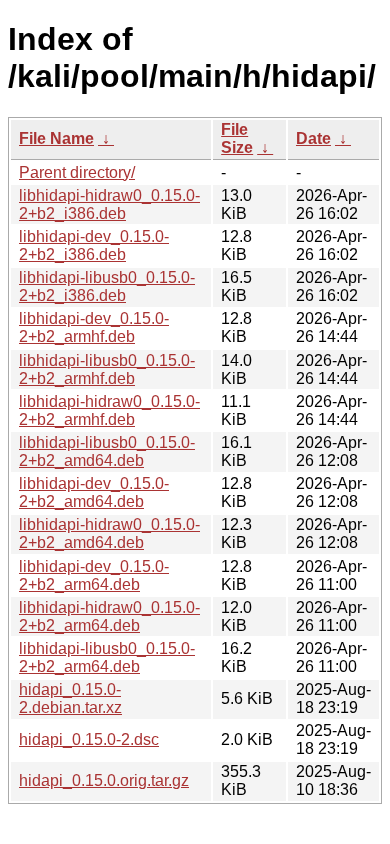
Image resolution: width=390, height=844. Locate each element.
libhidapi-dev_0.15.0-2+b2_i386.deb (94, 245)
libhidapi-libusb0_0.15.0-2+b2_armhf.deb (107, 369)
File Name (56, 138)
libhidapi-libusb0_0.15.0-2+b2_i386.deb (107, 286)
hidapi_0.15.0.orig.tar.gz (104, 780)
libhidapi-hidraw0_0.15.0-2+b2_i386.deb (109, 204)
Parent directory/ (77, 172)
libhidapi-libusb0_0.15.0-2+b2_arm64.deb (107, 657)
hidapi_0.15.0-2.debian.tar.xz (70, 698)
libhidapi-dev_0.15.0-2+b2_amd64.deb (94, 492)
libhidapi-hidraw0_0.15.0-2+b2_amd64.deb (109, 533)
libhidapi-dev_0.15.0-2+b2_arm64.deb (94, 575)
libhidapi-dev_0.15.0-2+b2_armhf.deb (94, 327)
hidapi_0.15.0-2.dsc (89, 739)
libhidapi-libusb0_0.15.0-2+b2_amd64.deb (107, 451)
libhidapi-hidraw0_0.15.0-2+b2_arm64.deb (109, 616)
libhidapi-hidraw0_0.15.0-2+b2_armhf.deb (109, 410)
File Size (237, 138)
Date (313, 138)
